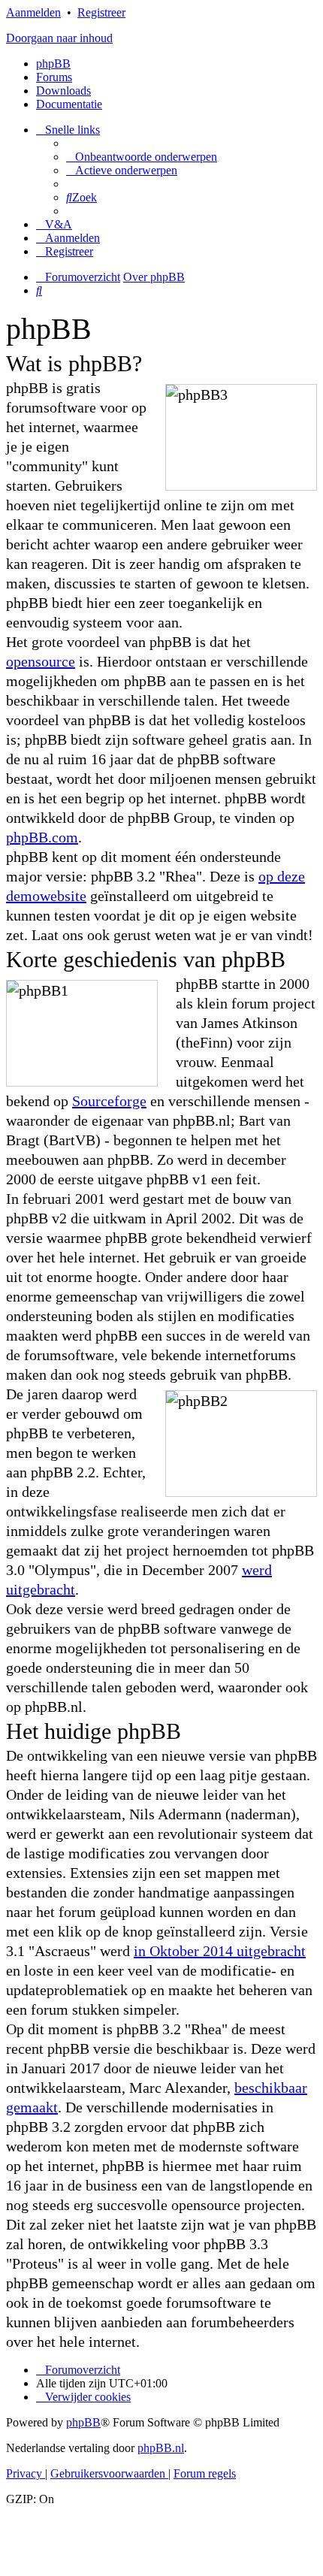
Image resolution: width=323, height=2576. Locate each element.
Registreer (101, 12)
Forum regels (205, 2473)
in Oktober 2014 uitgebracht (220, 1951)
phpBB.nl (161, 2448)
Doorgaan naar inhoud (59, 38)
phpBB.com (42, 837)
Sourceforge (109, 1101)
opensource (41, 661)
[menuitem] (142, 157)
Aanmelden (33, 12)
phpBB (53, 63)
